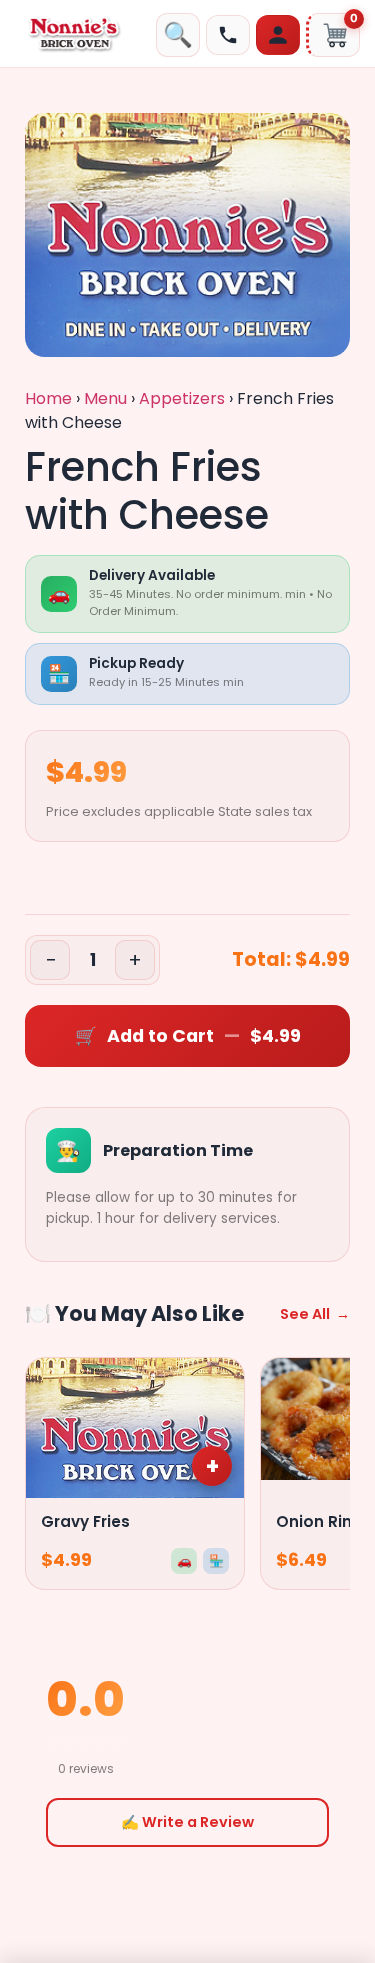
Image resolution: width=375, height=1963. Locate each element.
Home (48, 398)
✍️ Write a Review (187, 1822)
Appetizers (182, 398)
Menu (105, 398)
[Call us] (228, 35)
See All (315, 1314)
